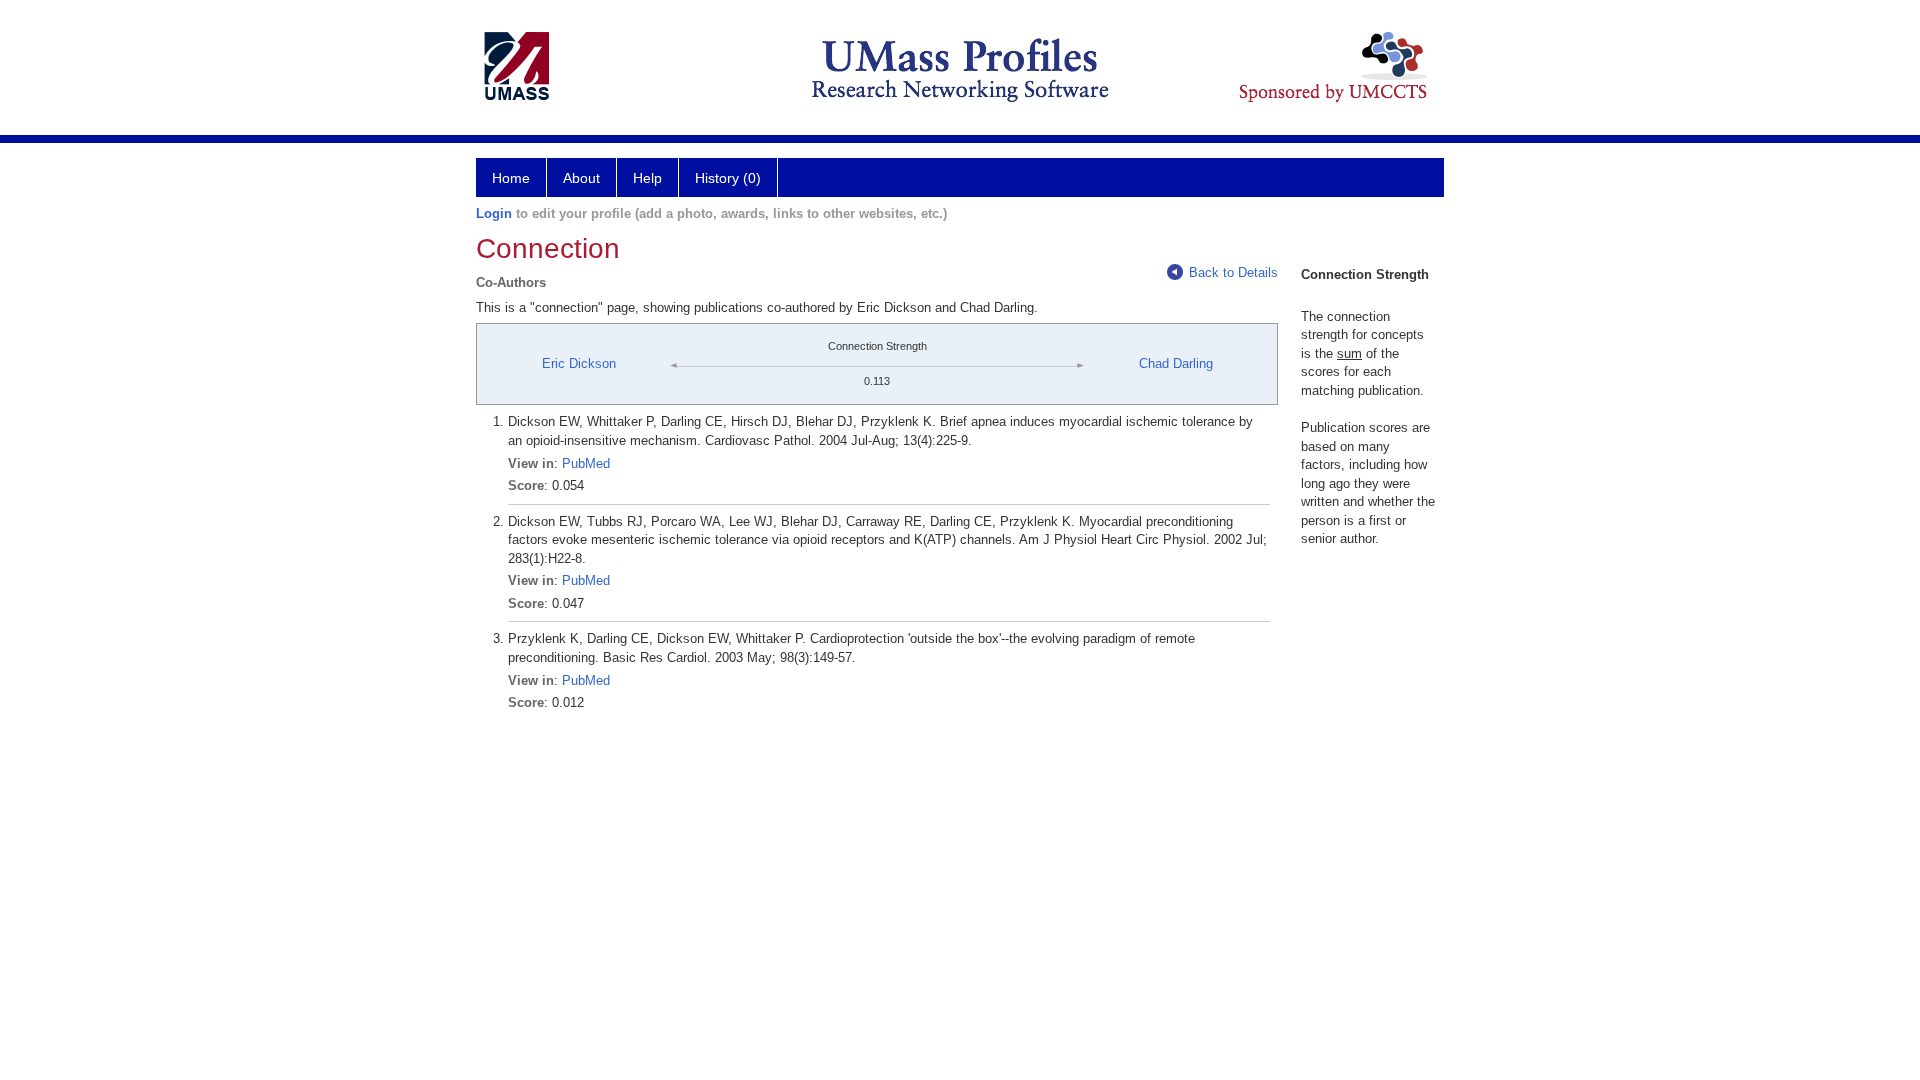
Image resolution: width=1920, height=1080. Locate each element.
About (581, 178)
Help (647, 178)
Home (511, 178)
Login (494, 213)
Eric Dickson (579, 363)
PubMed (586, 463)
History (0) (728, 178)
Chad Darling (1176, 363)
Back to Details (1233, 272)
